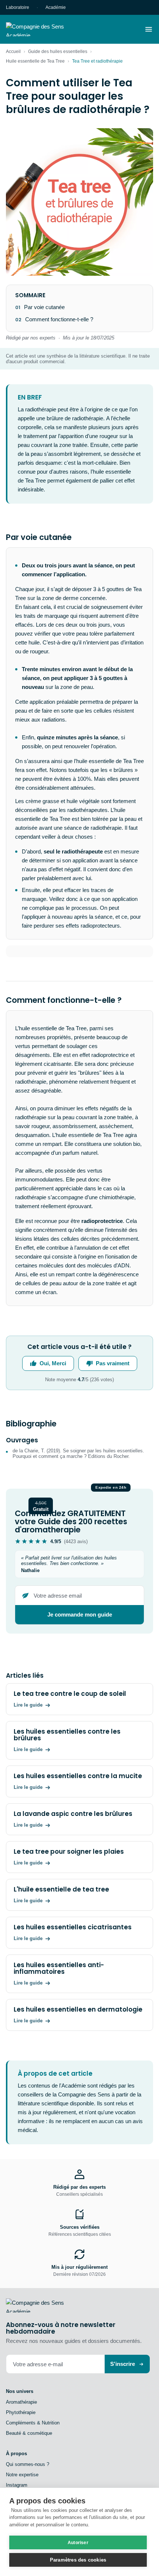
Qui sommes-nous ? (28, 2464)
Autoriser (78, 2543)
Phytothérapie (21, 2412)
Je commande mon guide (80, 1614)
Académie (56, 7)
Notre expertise (22, 2475)
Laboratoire (18, 7)
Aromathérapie (21, 2402)
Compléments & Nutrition (33, 2423)
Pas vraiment (113, 1363)
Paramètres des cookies (78, 2560)
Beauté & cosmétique (29, 2433)
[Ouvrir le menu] (149, 29)
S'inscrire (123, 2364)
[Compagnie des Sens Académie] (45, 29)
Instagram (17, 2485)
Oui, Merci (53, 1363)
